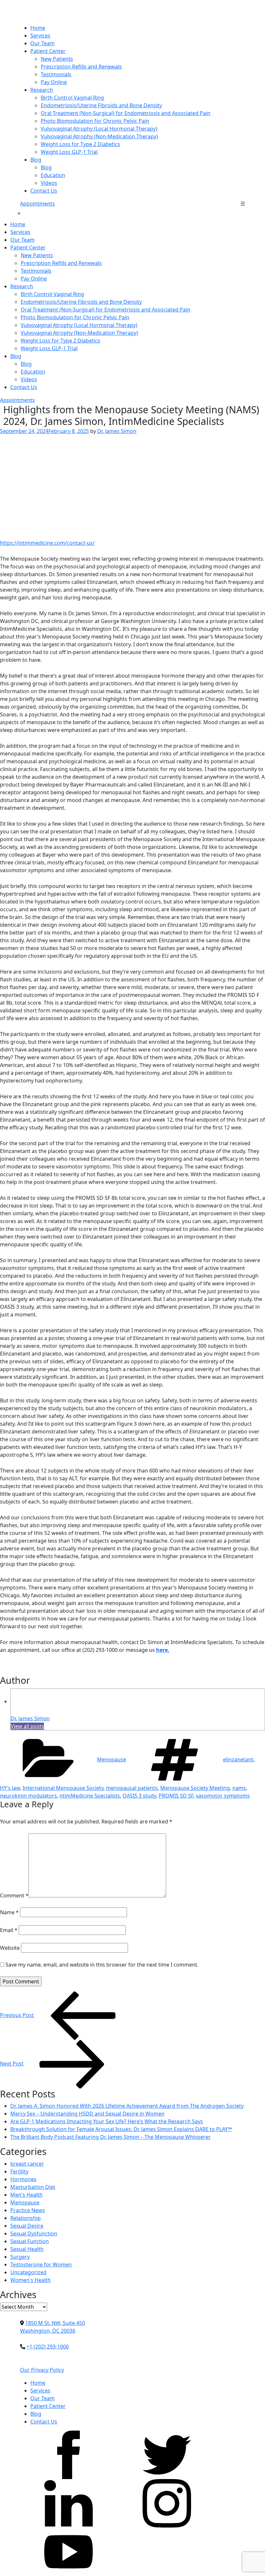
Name (9, 1912)
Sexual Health (27, 2249)
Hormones (23, 2179)
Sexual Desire (27, 2226)
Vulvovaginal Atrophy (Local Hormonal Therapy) (99, 129)
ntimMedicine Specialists (90, 1796)
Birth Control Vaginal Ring (72, 98)
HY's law (10, 1788)
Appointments (37, 204)
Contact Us (44, 191)
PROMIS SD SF (176, 1796)
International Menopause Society (63, 1788)
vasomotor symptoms (223, 1796)
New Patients (57, 59)
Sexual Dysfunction (34, 2233)
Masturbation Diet (33, 2187)
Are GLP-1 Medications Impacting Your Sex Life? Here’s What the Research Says (107, 2121)
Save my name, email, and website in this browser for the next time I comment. (102, 1965)
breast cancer (27, 2164)
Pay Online (54, 82)
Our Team (42, 43)
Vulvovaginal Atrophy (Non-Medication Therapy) (99, 136)
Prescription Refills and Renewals (81, 67)
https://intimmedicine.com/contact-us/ (47, 543)
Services (40, 36)
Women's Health (31, 2280)
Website (10, 1948)
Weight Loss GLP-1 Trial (69, 152)
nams (239, 1788)
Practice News (28, 2210)
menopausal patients (132, 1788)
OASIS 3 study (139, 1796)
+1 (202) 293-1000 (48, 2347)
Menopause (111, 1759)
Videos (49, 183)
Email (9, 1930)
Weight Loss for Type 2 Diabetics (80, 144)
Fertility (19, 2171)
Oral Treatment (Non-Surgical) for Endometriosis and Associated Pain (126, 113)
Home (38, 28)
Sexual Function (30, 2241)
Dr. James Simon (117, 431)
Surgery (20, 2257)
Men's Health (26, 2195)
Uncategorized (28, 2272)
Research (42, 90)
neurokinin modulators (28, 1796)
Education (53, 175)
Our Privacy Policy (42, 2370)
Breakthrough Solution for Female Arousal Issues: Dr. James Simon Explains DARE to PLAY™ (121, 2129)
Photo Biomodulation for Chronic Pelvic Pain (95, 121)
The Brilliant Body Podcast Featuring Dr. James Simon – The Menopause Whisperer (111, 2137)
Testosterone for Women (41, 2265)
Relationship (26, 2218)
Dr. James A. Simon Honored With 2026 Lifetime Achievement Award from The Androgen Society (127, 2106)
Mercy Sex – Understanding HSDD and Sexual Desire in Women (87, 2114)
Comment (14, 1895)
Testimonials (56, 74)
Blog (36, 160)
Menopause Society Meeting (195, 1788)
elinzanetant (238, 1759)
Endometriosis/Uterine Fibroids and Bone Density (101, 105)
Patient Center (48, 51)
